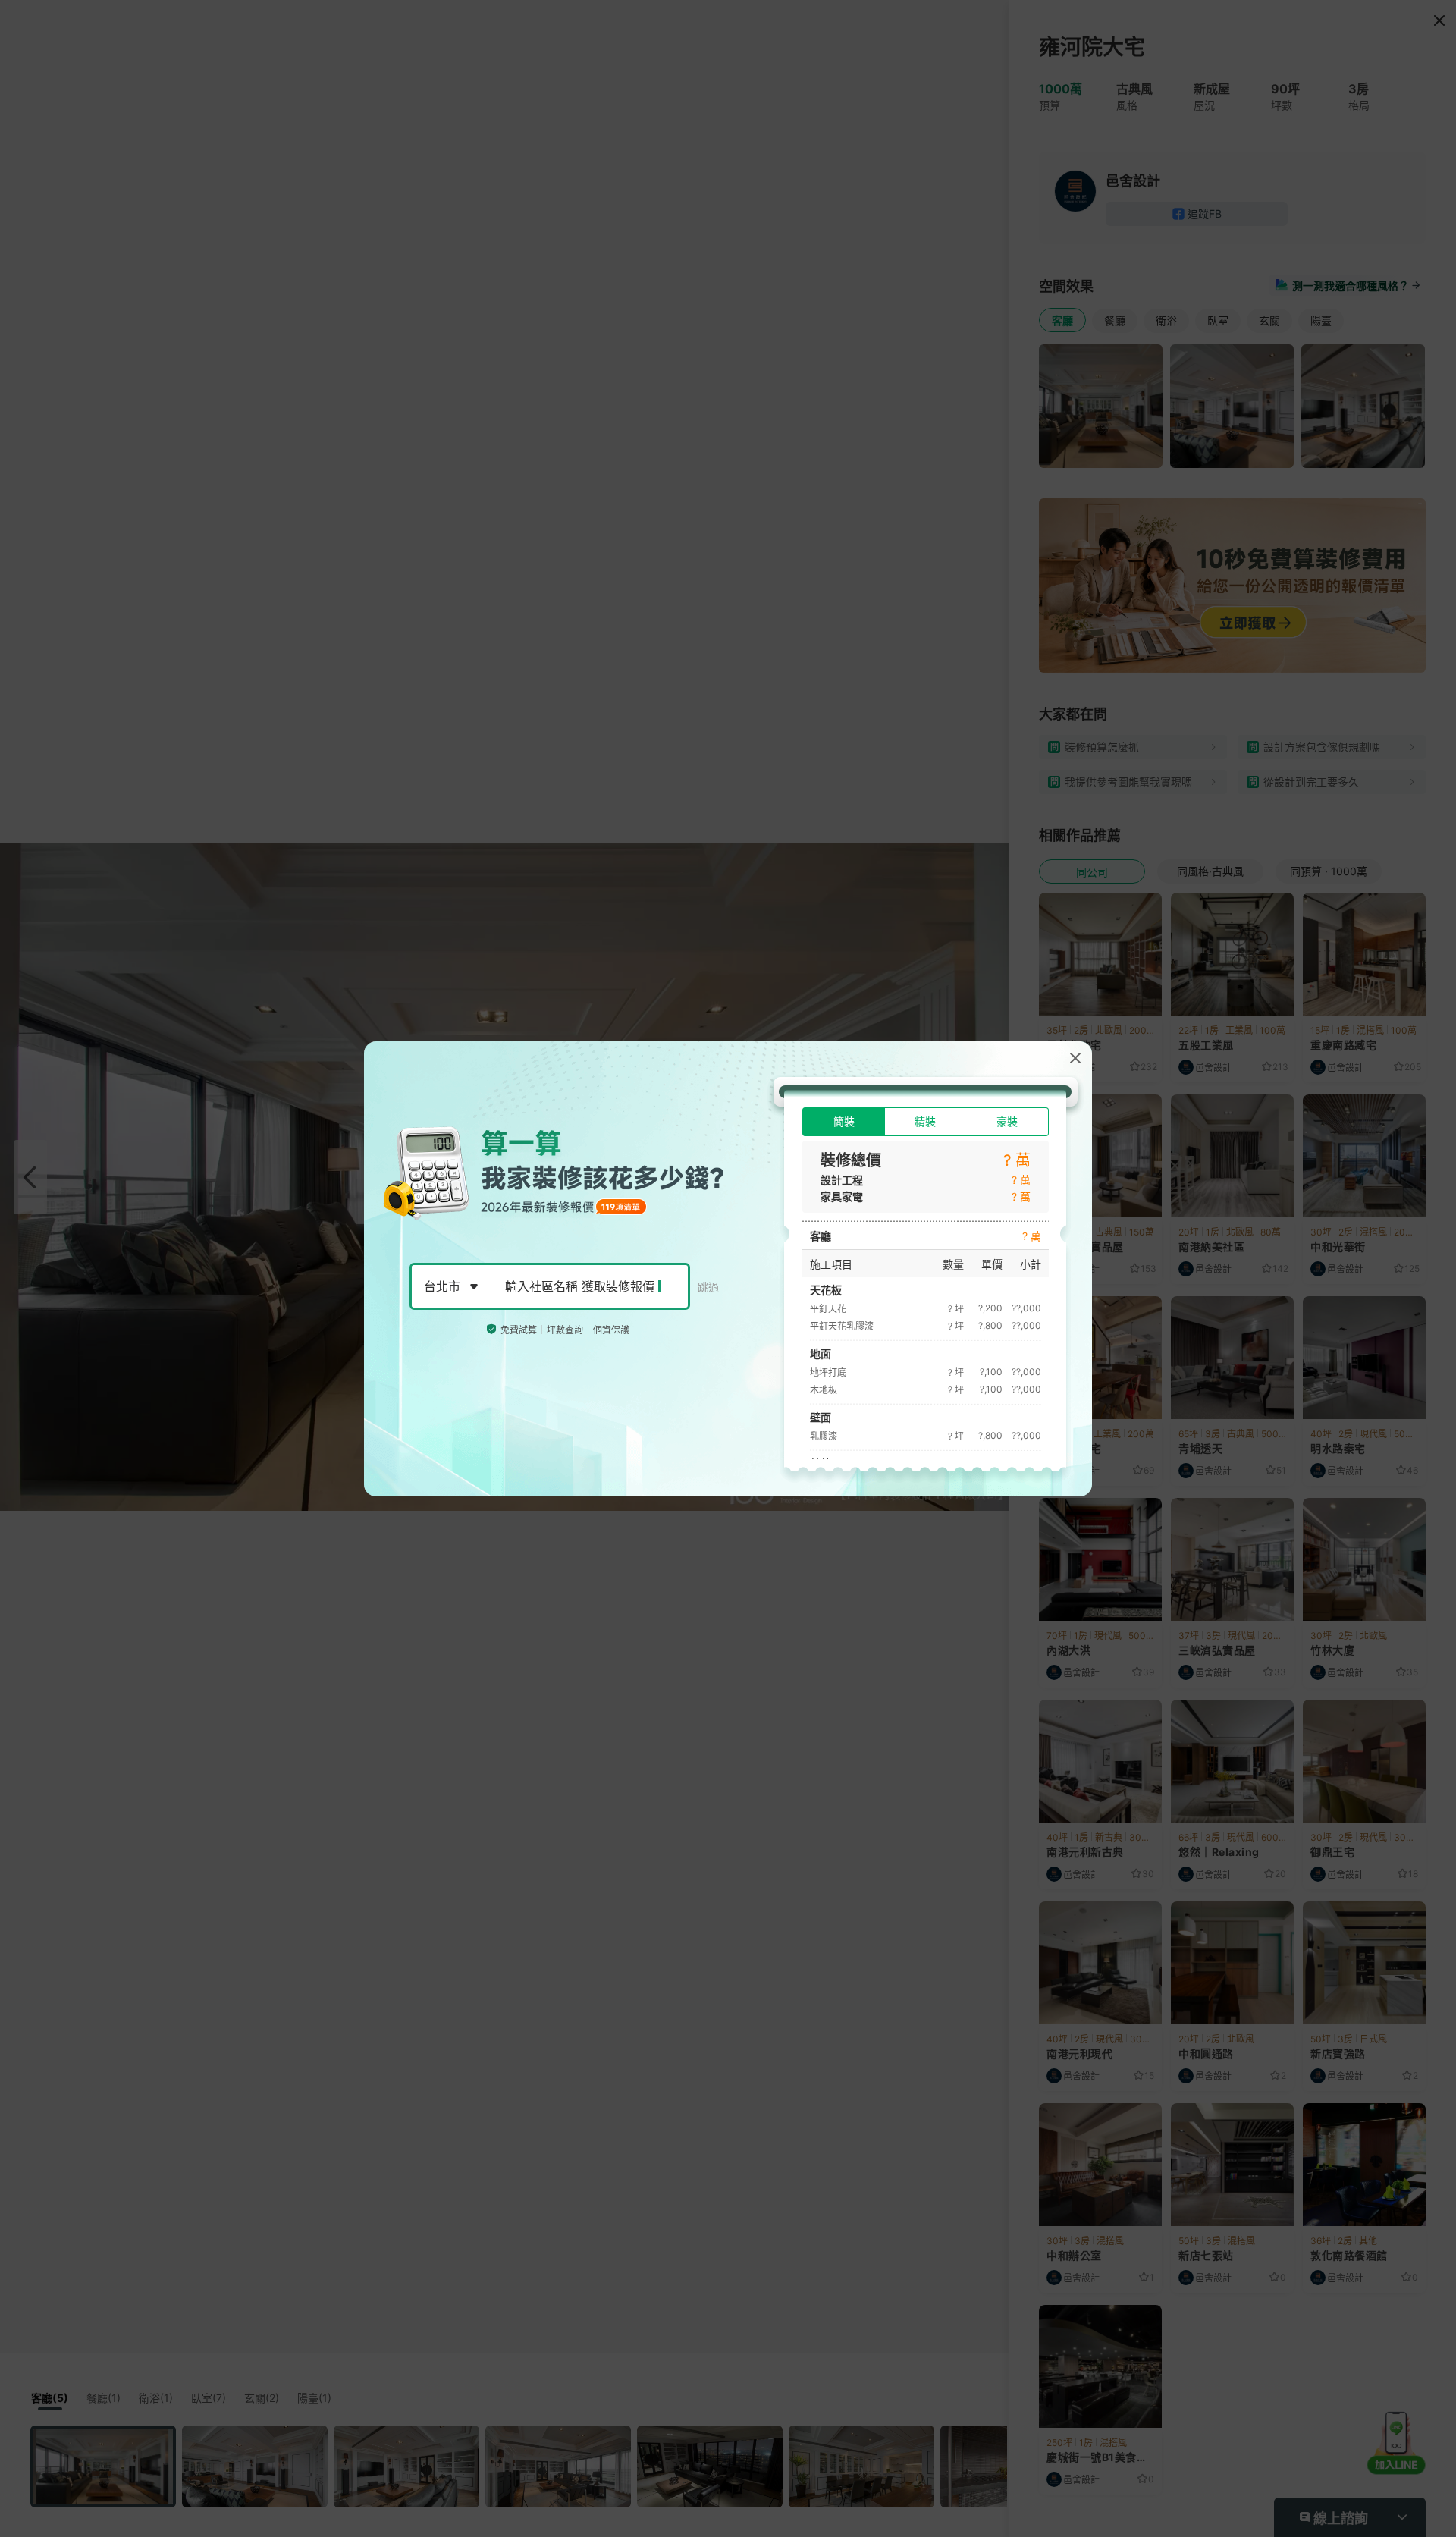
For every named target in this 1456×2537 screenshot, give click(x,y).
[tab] (844, 1122)
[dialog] (728, 1269)
